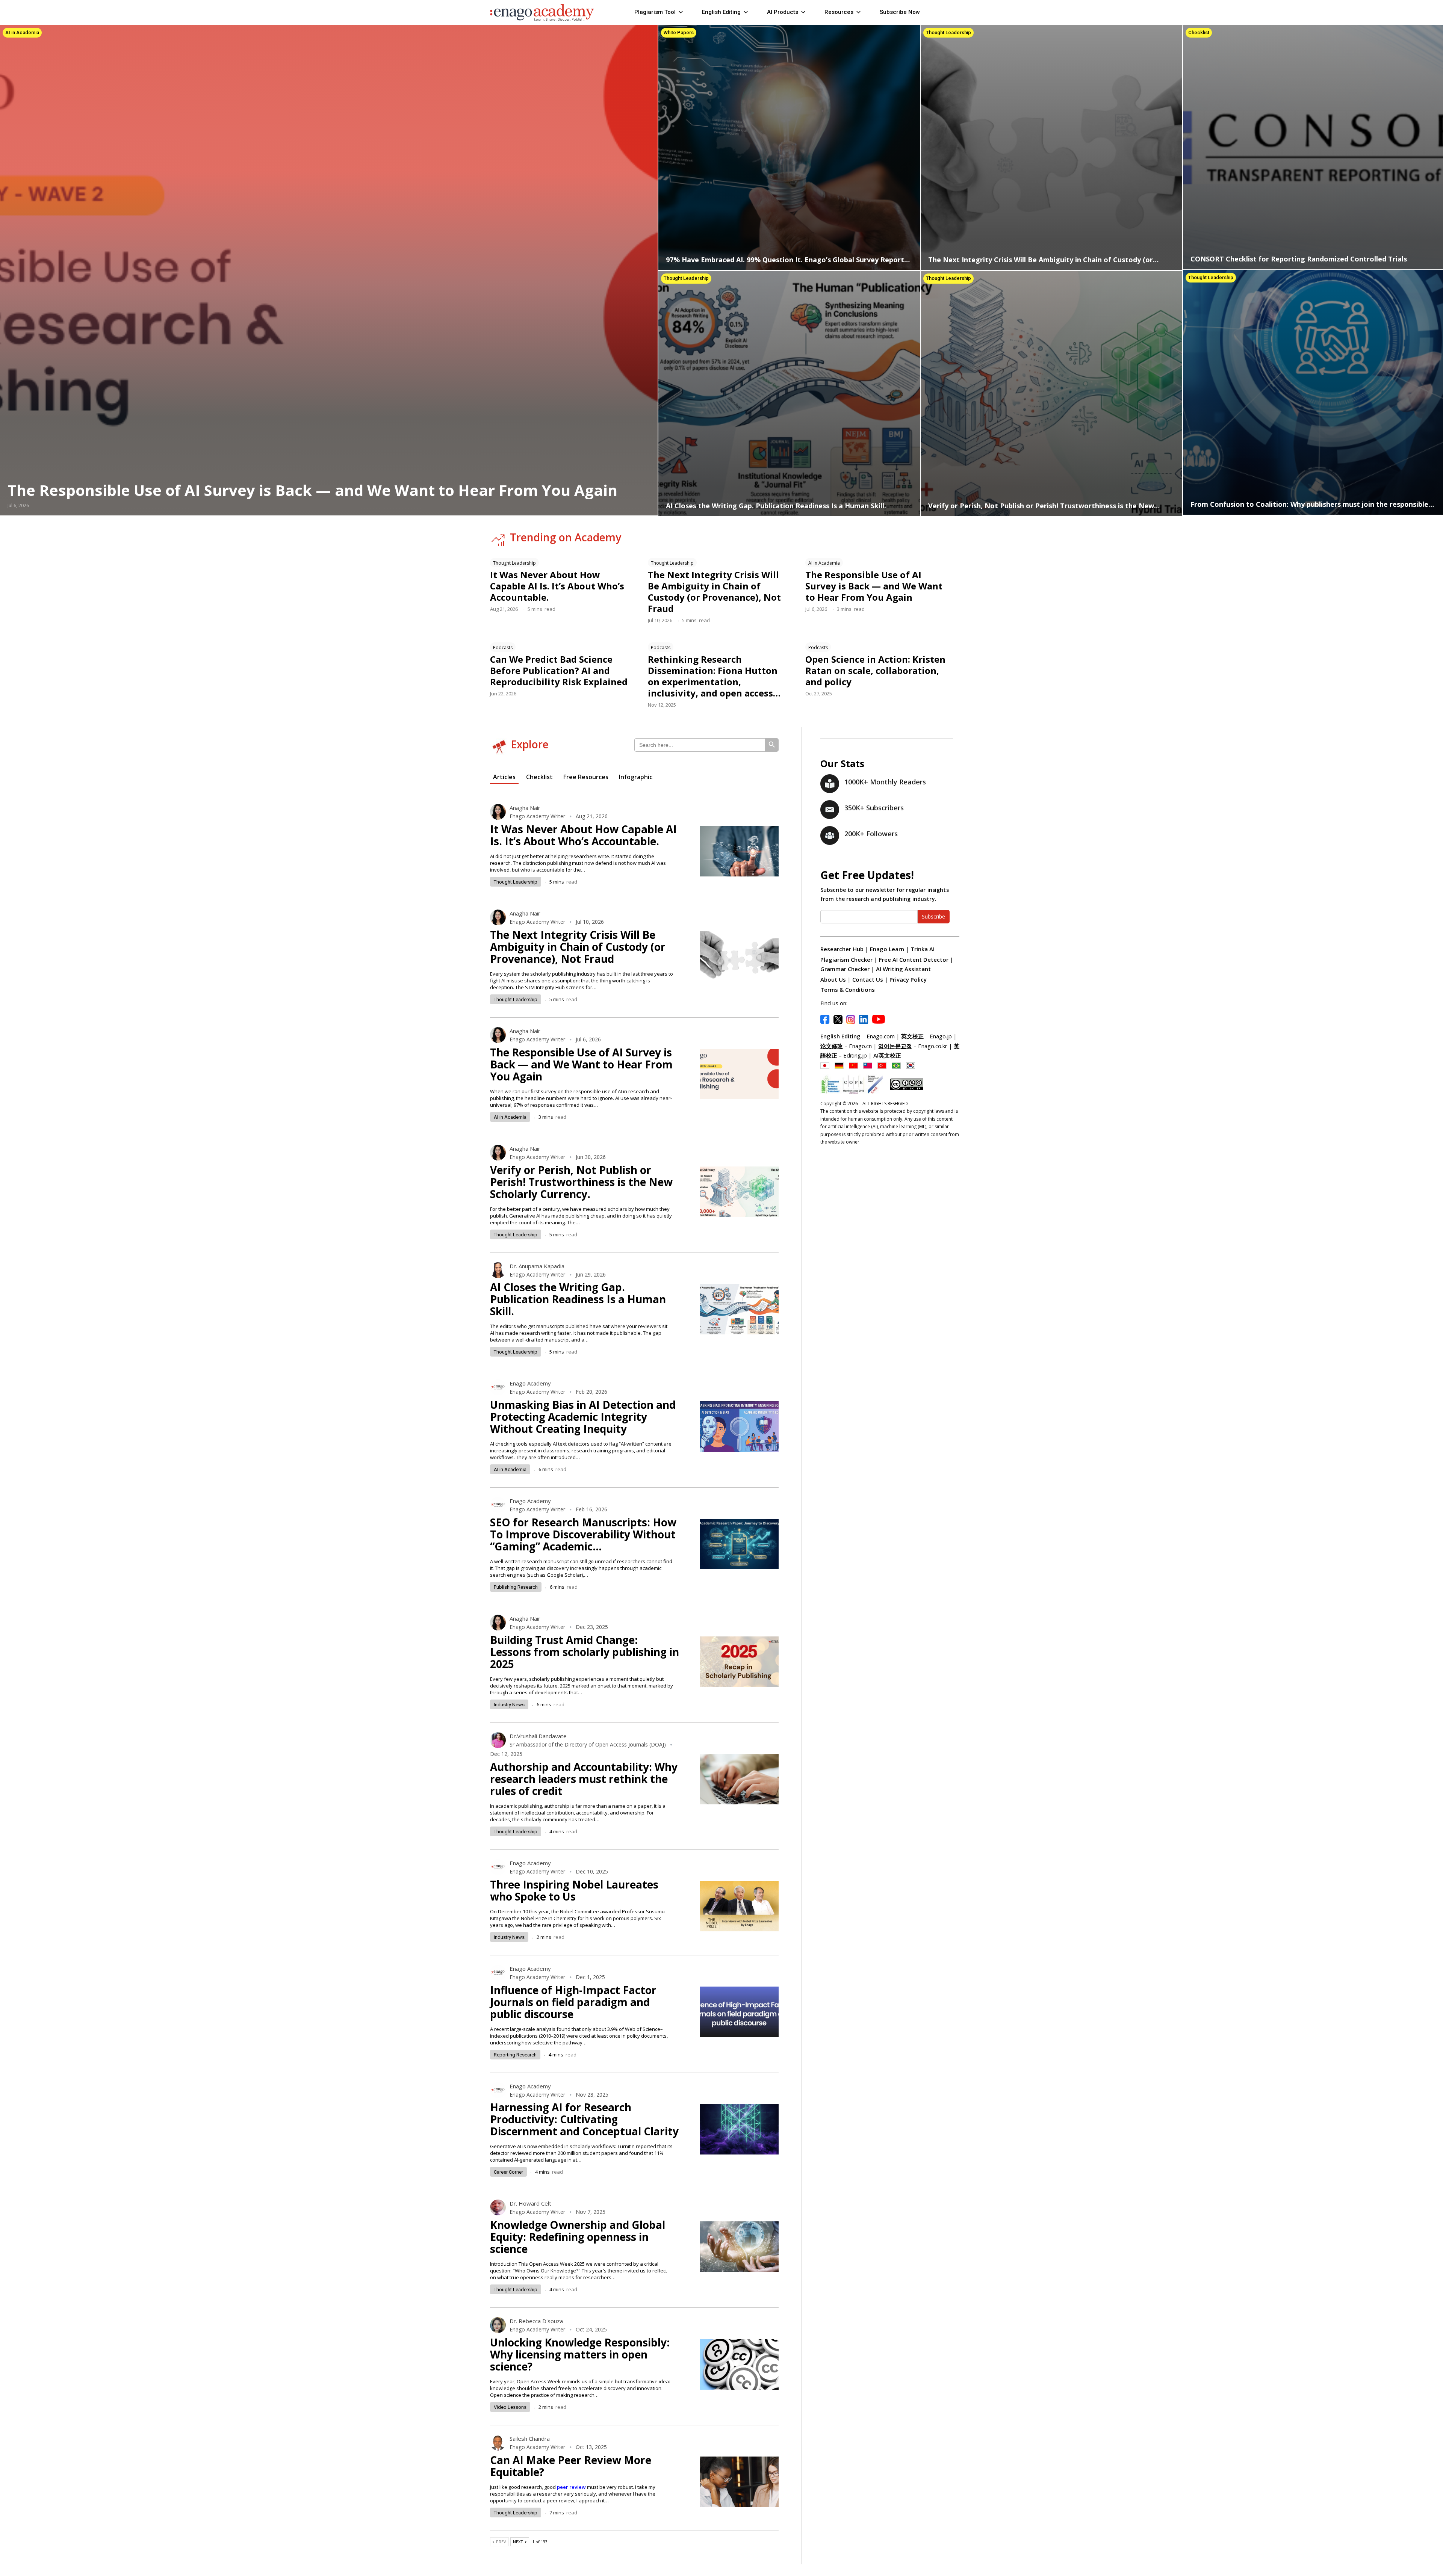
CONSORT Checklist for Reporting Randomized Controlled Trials (1299, 259)
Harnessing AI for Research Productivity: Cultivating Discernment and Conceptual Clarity (584, 2119)
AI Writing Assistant (903, 969)
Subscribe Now (900, 12)
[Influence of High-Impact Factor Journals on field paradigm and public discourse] (739, 2012)
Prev (501, 2542)
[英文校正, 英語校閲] (827, 1065)
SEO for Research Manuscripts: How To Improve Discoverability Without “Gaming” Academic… (583, 1534)
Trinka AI (923, 949)
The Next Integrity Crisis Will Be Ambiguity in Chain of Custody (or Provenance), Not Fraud (714, 591)
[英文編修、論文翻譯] (870, 1065)
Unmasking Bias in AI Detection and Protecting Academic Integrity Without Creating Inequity (583, 1417)
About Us (833, 979)
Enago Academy (530, 1383)
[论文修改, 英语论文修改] (855, 1065)
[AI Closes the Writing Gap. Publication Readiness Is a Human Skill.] (789, 393)
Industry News (509, 1705)
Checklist (1199, 32)
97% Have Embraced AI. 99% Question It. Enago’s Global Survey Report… (788, 260)
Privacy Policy (908, 979)
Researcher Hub (842, 949)
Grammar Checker (845, 969)
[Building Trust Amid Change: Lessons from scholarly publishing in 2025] (739, 1662)
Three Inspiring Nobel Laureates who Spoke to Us (574, 1890)
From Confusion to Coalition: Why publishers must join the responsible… (1312, 504)
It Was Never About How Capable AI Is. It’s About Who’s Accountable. (557, 586)
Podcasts (503, 647)
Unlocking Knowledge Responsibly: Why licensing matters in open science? (580, 2354)
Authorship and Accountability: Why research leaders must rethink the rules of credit (584, 1779)
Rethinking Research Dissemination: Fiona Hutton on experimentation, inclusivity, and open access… (714, 676)
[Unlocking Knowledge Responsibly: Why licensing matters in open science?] (739, 2364)
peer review (571, 2487)
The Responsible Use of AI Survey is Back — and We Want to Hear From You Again (312, 490)
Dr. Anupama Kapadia (537, 1266)
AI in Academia (22, 32)
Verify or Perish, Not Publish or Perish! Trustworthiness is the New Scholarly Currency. (581, 1182)
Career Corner (508, 2172)
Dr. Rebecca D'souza (536, 2321)
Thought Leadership (948, 32)
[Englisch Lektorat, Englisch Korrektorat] (841, 1065)
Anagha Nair (525, 808)
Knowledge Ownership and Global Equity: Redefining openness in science (578, 2237)
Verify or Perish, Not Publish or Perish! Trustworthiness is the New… (1044, 506)
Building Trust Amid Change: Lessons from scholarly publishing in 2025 (585, 1652)
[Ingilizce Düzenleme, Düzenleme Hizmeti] (884, 1065)
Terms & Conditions (848, 990)
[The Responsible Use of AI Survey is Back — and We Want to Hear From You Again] (739, 1074)
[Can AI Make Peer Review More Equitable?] (739, 2482)
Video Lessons (510, 2407)
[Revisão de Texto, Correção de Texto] (898, 1065)
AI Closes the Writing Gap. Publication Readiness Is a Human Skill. (776, 506)
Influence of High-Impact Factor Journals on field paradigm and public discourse (573, 2002)
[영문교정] (912, 1065)
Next (519, 2542)
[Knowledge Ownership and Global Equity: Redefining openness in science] (739, 2247)
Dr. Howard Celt (530, 2203)
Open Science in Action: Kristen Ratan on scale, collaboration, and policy (875, 670)
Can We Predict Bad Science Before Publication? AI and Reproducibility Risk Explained (559, 670)
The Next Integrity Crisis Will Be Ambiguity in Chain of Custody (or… (1043, 260)
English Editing (721, 12)
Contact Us (868, 979)
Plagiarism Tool (655, 12)
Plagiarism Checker (847, 959)
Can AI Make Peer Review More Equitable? (571, 2466)
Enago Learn (887, 949)
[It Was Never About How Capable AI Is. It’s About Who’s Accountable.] (739, 851)
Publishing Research (516, 1587)
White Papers (679, 32)
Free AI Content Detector (914, 959)
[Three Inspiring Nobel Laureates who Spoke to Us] (739, 1906)
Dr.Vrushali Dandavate (538, 1736)
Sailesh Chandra (530, 2439)
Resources (839, 12)
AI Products (783, 12)
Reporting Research (515, 2055)
